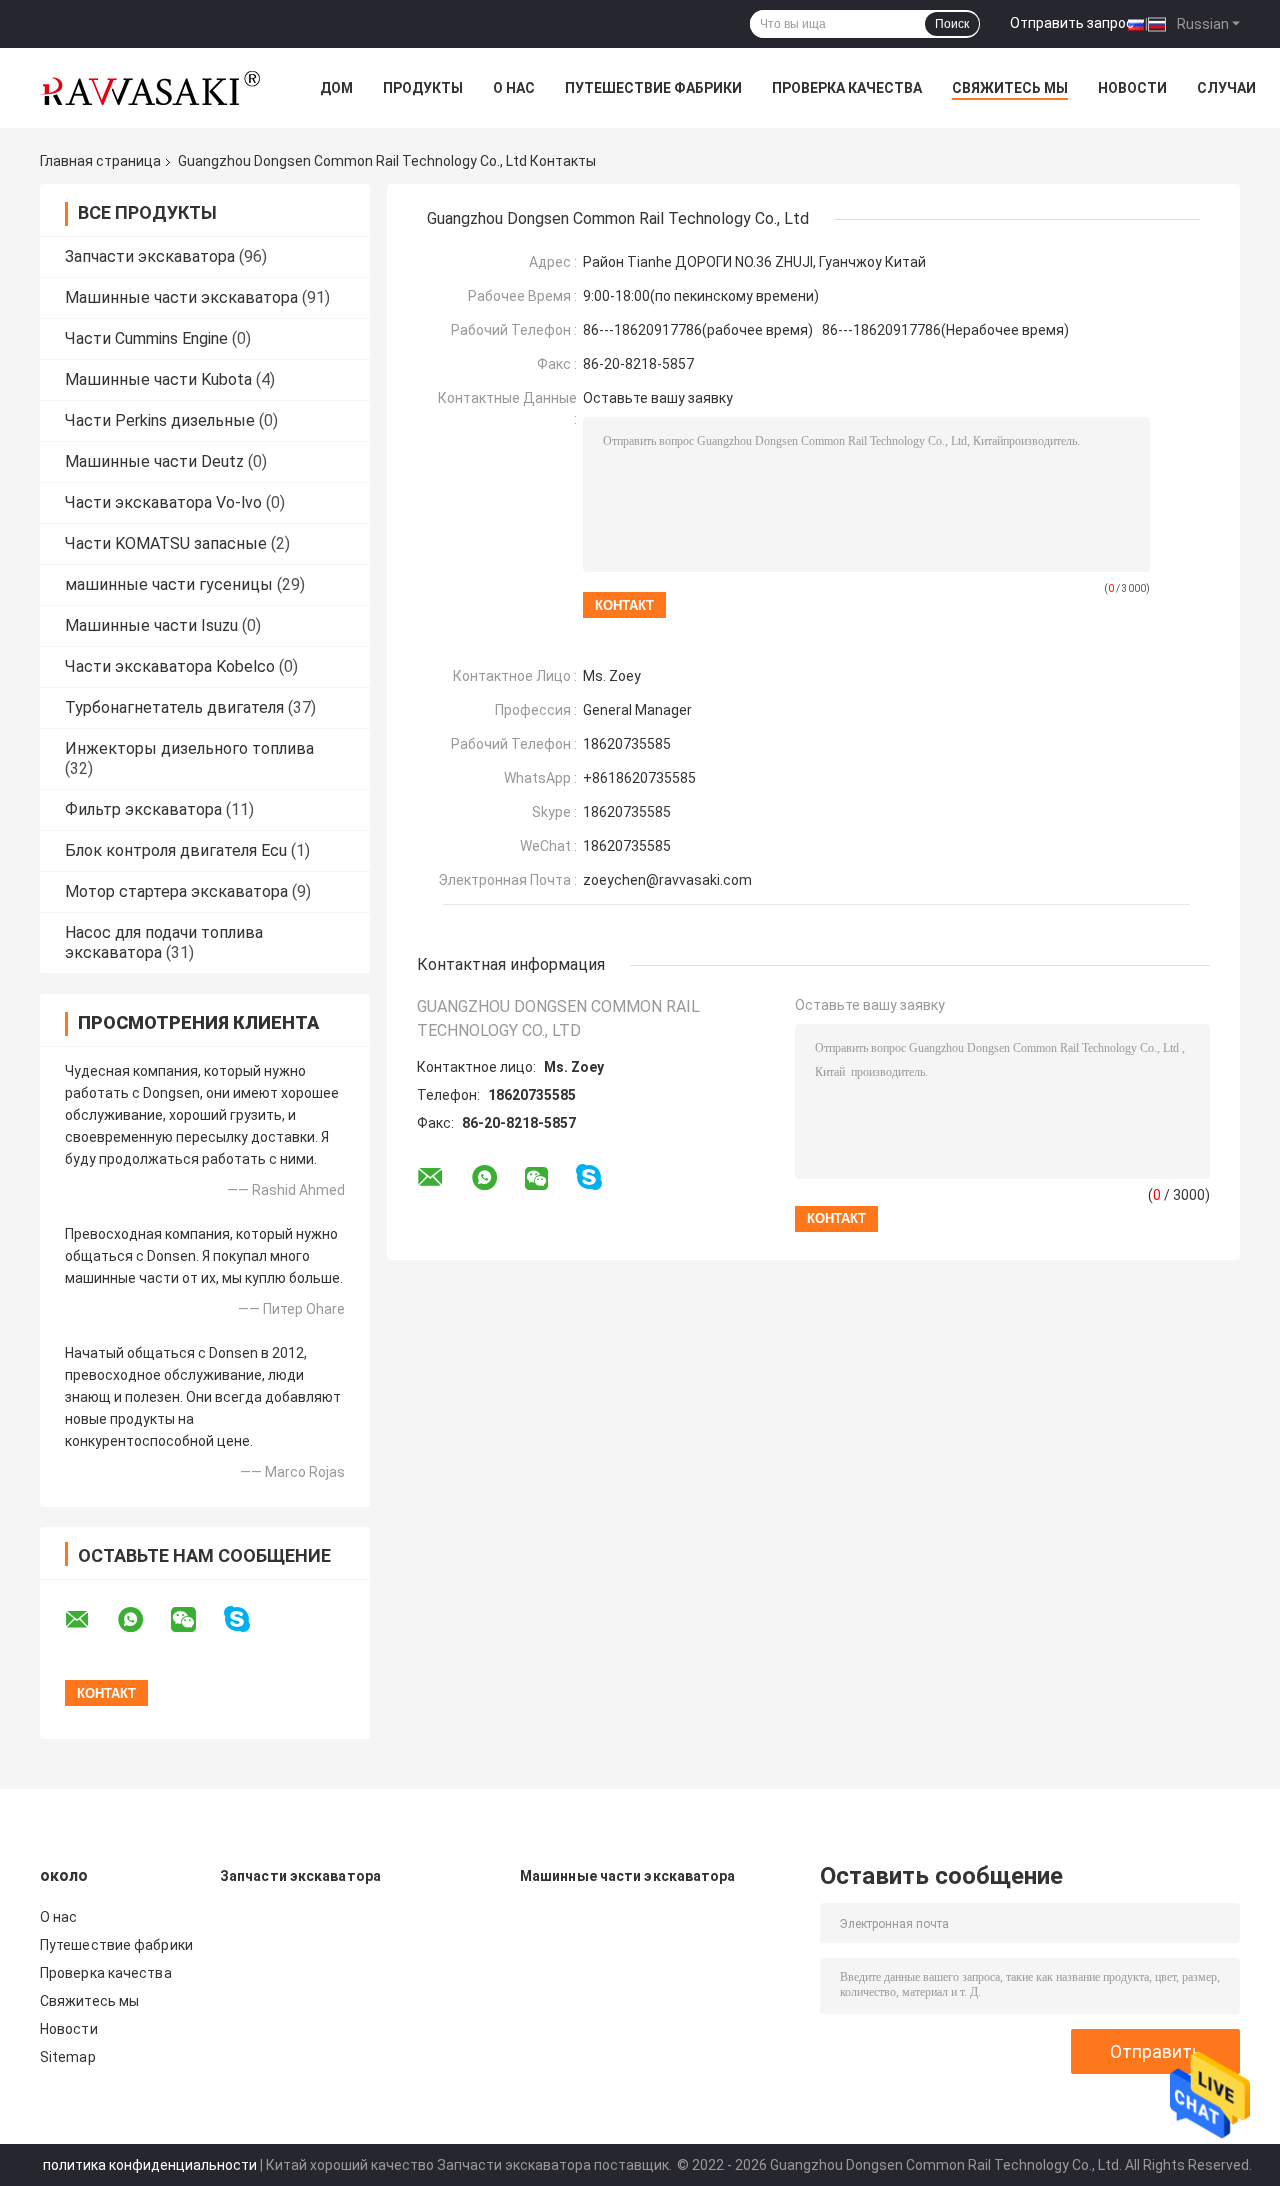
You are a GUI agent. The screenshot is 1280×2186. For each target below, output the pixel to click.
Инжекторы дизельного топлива (189, 748)
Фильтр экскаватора (143, 809)
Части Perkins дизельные (160, 420)
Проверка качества (847, 88)
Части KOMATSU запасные (166, 543)
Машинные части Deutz (154, 461)
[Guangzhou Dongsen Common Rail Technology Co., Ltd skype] (249, 1619)
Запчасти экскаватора (150, 256)
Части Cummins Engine (146, 338)
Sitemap (68, 2057)
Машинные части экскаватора (181, 297)
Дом (336, 88)
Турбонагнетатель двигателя (174, 707)
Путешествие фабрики (653, 88)
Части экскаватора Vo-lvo (163, 502)
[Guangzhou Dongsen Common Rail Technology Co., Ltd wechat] (196, 1620)
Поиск (952, 24)
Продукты (423, 88)
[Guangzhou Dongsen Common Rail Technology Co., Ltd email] (90, 1620)
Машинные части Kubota (158, 379)
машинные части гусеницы (169, 584)
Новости (1132, 88)
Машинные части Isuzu (151, 625)
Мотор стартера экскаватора (176, 891)
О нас (514, 88)
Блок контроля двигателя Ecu (176, 850)
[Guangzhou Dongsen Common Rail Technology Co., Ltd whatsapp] (143, 1620)
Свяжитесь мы (1010, 88)
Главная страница (100, 161)
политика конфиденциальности (150, 2165)
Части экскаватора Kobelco (170, 666)
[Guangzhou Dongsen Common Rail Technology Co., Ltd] (150, 88)
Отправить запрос (1072, 23)
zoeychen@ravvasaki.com (667, 880)
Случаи (1226, 88)
